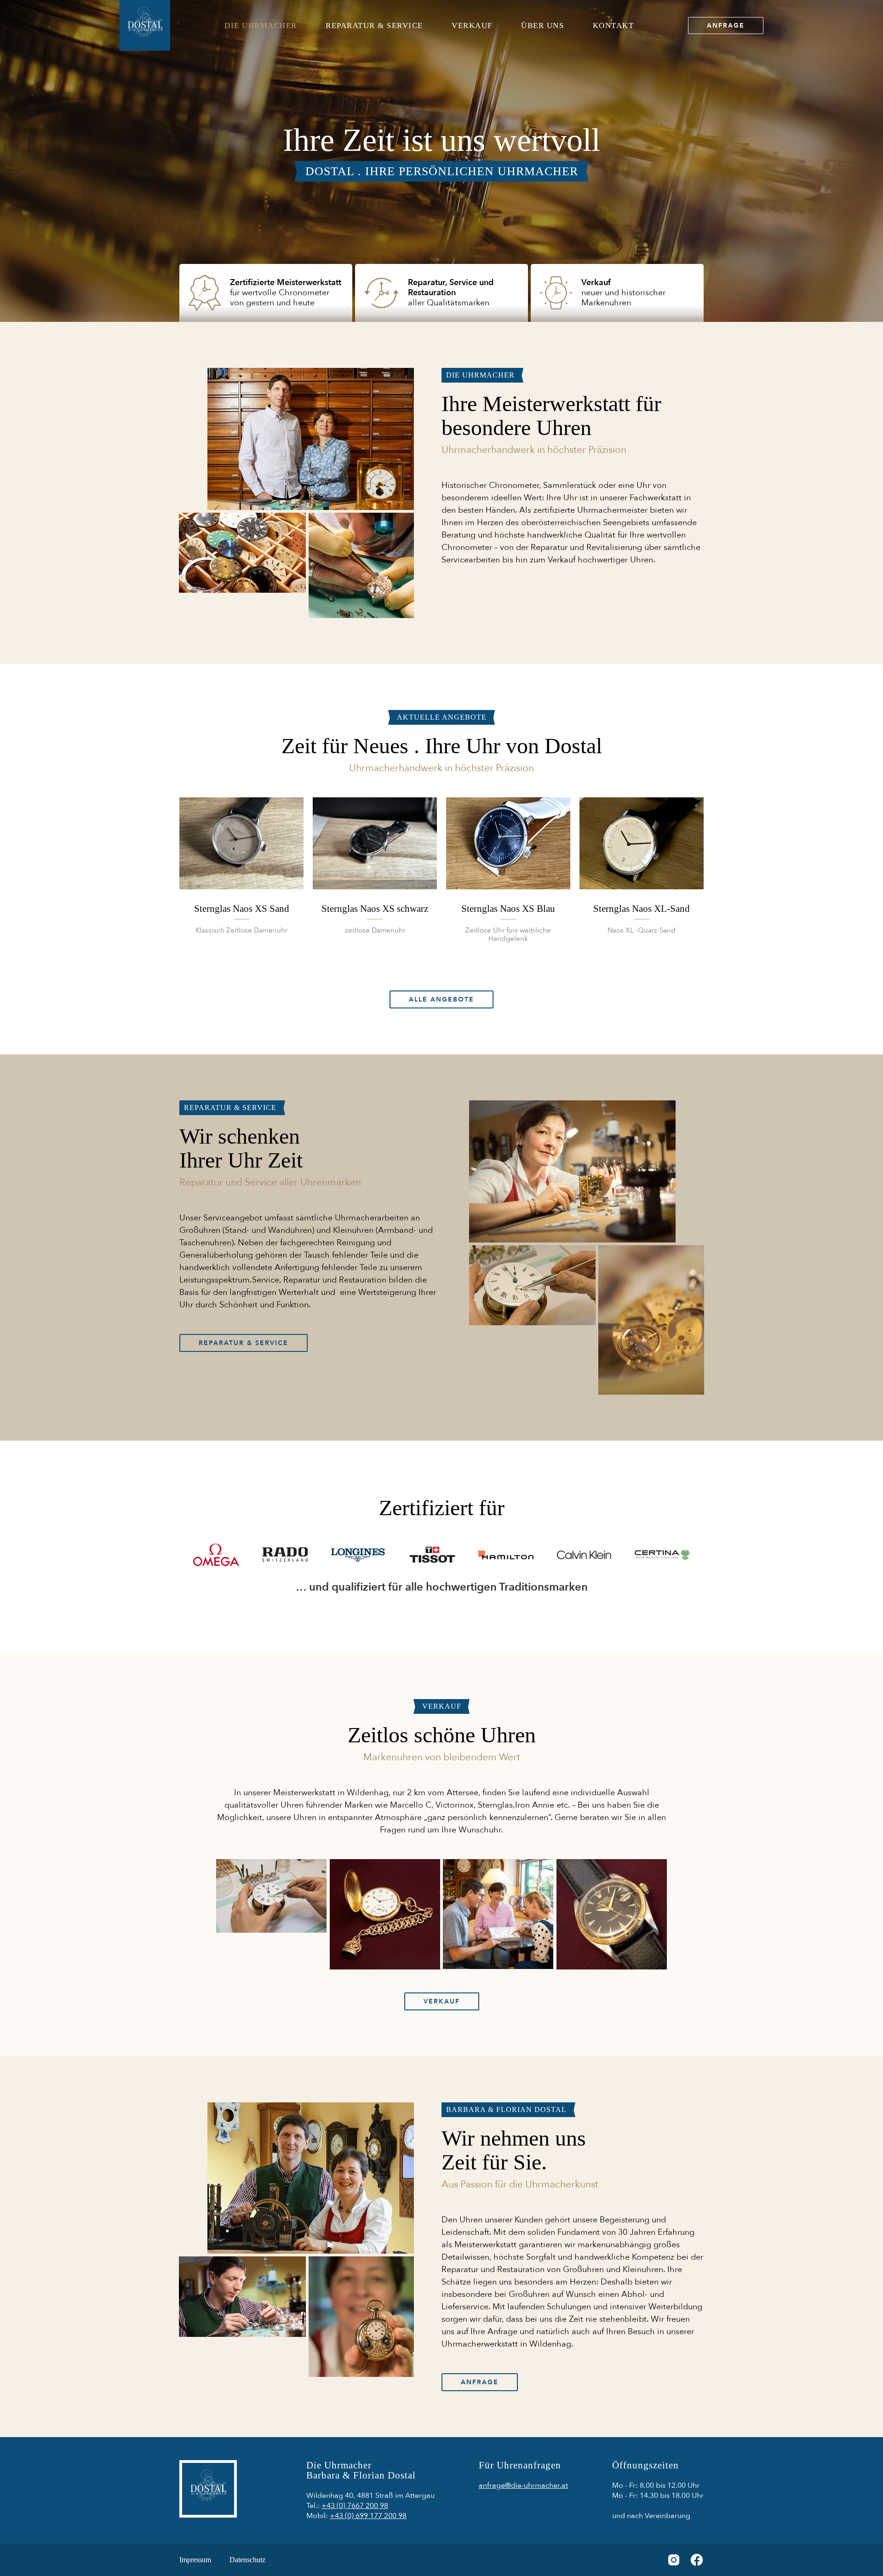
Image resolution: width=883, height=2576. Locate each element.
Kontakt (614, 26)
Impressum (195, 2560)
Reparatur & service (374, 26)
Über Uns (542, 26)
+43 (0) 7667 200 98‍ (355, 2506)
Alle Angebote (441, 999)
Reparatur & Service (244, 1343)
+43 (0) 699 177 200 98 (368, 2516)
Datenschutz (247, 2560)
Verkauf (472, 26)
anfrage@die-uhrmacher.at (523, 2485)
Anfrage (726, 26)
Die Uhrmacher (261, 26)
